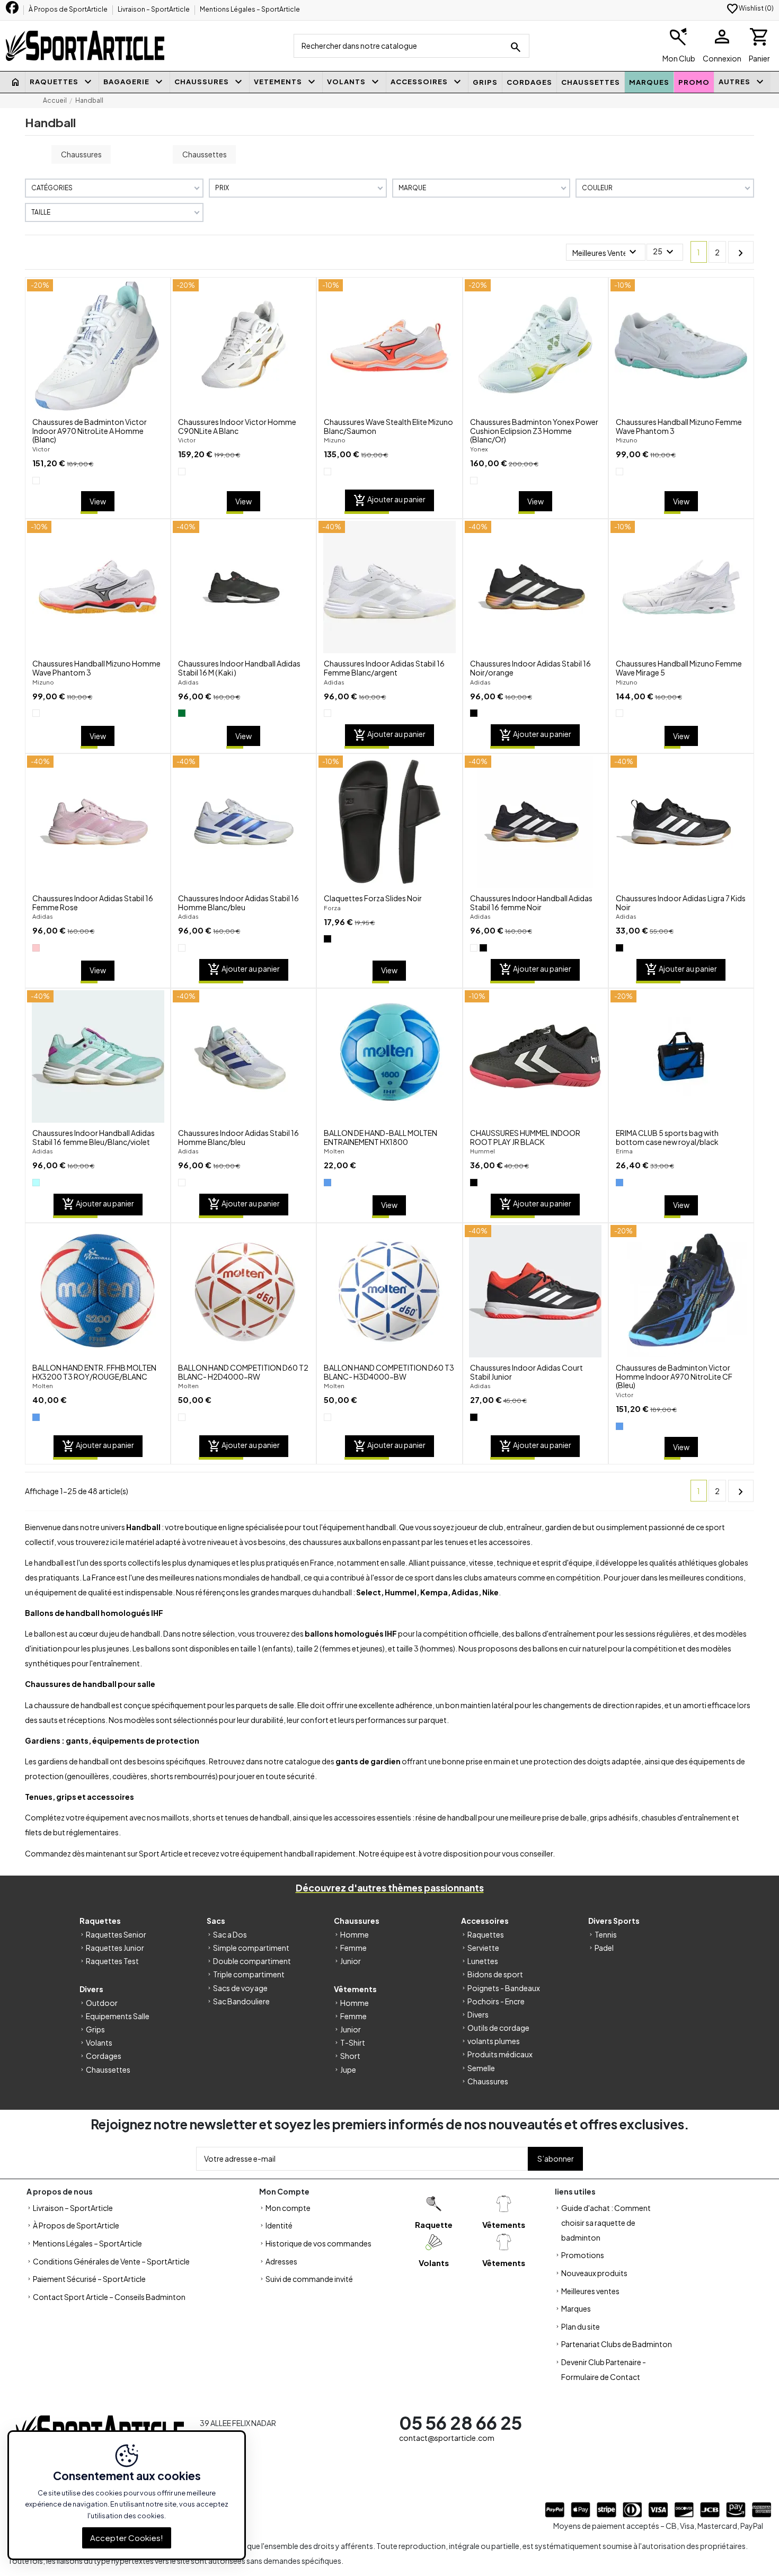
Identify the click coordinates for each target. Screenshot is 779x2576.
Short (350, 2056)
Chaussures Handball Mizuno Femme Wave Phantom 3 (679, 426)
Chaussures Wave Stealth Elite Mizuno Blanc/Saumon (388, 426)
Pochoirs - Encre (496, 2001)
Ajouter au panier (389, 501)
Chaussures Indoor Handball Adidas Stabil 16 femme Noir (531, 903)
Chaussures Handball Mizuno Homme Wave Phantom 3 (96, 668)
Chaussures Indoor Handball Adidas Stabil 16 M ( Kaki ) (239, 668)
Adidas (188, 682)
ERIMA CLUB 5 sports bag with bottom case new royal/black (667, 1137)
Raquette (434, 2224)
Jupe (348, 2069)
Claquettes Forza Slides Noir (373, 898)
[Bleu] (327, 1183)
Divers (478, 2014)
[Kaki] (182, 713)
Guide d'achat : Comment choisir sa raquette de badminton (606, 2223)
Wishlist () (750, 8)
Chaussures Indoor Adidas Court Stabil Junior (526, 1372)
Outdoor (102, 2003)
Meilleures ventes (590, 2291)
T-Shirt (353, 2042)
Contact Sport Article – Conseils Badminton (109, 2297)
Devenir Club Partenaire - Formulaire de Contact (604, 2369)
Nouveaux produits (594, 2273)
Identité (279, 2225)
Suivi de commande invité (309, 2279)
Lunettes (483, 1961)
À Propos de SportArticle (69, 9)
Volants (99, 2042)
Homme (355, 1934)
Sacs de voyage (240, 1988)
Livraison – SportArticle (154, 9)
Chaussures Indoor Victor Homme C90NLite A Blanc (237, 426)
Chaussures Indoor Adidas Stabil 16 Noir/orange (530, 668)
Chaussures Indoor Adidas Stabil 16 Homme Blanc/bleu (238, 903)
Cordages (104, 2056)
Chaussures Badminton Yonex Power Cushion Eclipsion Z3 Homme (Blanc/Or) (534, 431)
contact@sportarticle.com (447, 2438)
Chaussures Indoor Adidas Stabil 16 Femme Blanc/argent (384, 668)
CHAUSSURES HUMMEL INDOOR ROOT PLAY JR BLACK (525, 1137)
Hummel (483, 1151)
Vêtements (504, 2224)
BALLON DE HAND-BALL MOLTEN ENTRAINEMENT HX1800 (380, 1137)
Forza (332, 908)
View (98, 501)
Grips (95, 2029)
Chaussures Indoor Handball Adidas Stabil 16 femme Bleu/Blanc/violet (94, 1137)
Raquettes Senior (116, 1934)
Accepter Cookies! (127, 2537)
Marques (576, 2308)
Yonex (479, 449)
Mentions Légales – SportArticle (250, 9)
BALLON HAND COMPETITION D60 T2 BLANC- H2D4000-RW (243, 1372)
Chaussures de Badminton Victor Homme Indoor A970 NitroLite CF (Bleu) (674, 1376)
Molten (334, 1151)
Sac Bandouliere (241, 2001)
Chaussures (81, 154)
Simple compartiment (251, 1948)
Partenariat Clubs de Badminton (617, 2344)
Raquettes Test (112, 1961)
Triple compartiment (249, 1974)
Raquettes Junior (115, 1948)
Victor (41, 449)
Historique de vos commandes (318, 2243)
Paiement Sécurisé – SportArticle (89, 2279)
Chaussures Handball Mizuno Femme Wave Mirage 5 (679, 668)
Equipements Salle (118, 2016)
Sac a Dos (230, 1934)
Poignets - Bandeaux (504, 1988)
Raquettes (486, 1934)
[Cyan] (36, 1183)
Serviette (483, 1948)
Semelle (481, 2068)
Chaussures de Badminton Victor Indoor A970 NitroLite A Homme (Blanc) (90, 431)
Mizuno (335, 440)
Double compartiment (252, 1961)
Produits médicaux (500, 2054)
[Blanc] (36, 481)
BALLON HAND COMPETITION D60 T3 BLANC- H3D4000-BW (389, 1372)
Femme (353, 1948)
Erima (624, 1151)
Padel (604, 1948)
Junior (351, 1961)
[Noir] (474, 713)
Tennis (606, 1934)
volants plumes (494, 2041)
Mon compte (288, 2208)
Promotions (583, 2255)
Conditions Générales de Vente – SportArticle (111, 2261)
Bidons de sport (495, 1974)
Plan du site (581, 2326)
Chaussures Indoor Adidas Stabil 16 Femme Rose (93, 903)
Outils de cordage (498, 2028)
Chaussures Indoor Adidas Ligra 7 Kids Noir (681, 903)
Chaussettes (205, 154)
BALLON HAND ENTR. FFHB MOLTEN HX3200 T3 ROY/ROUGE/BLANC (94, 1372)
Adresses (281, 2261)
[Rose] (36, 948)
